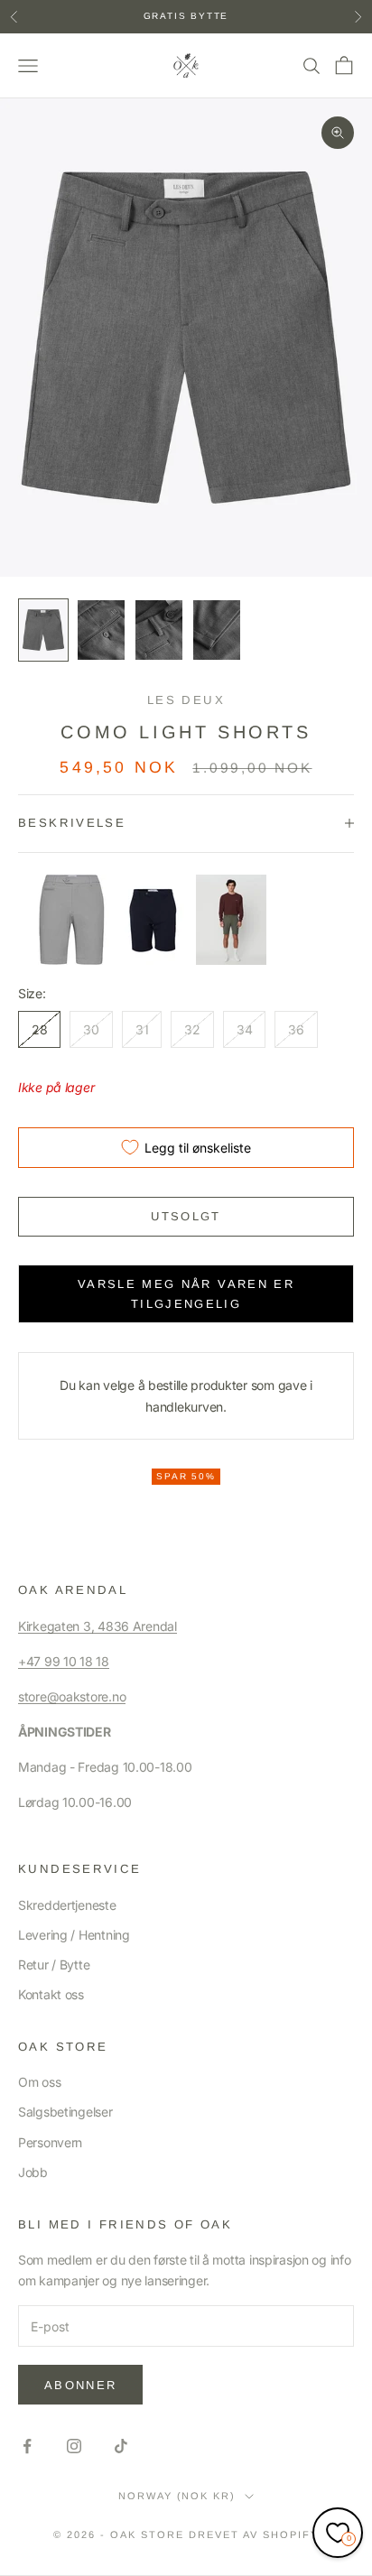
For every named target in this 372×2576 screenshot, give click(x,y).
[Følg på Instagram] (74, 2446)
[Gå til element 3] (159, 630)
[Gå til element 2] (101, 630)
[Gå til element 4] (217, 630)
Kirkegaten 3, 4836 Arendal (98, 1626)
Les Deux (186, 700)
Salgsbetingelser (65, 2112)
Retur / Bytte (54, 1964)
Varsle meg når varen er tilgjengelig (186, 1293)
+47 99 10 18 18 (64, 1661)
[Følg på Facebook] (27, 2446)
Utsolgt (186, 1216)
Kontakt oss (51, 1994)
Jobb (33, 2172)
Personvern (50, 2142)
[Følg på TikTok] (121, 2446)
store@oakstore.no (72, 1696)
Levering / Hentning (74, 1935)
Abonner (80, 2385)
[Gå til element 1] (43, 630)
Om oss (39, 2082)
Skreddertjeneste (67, 1905)
